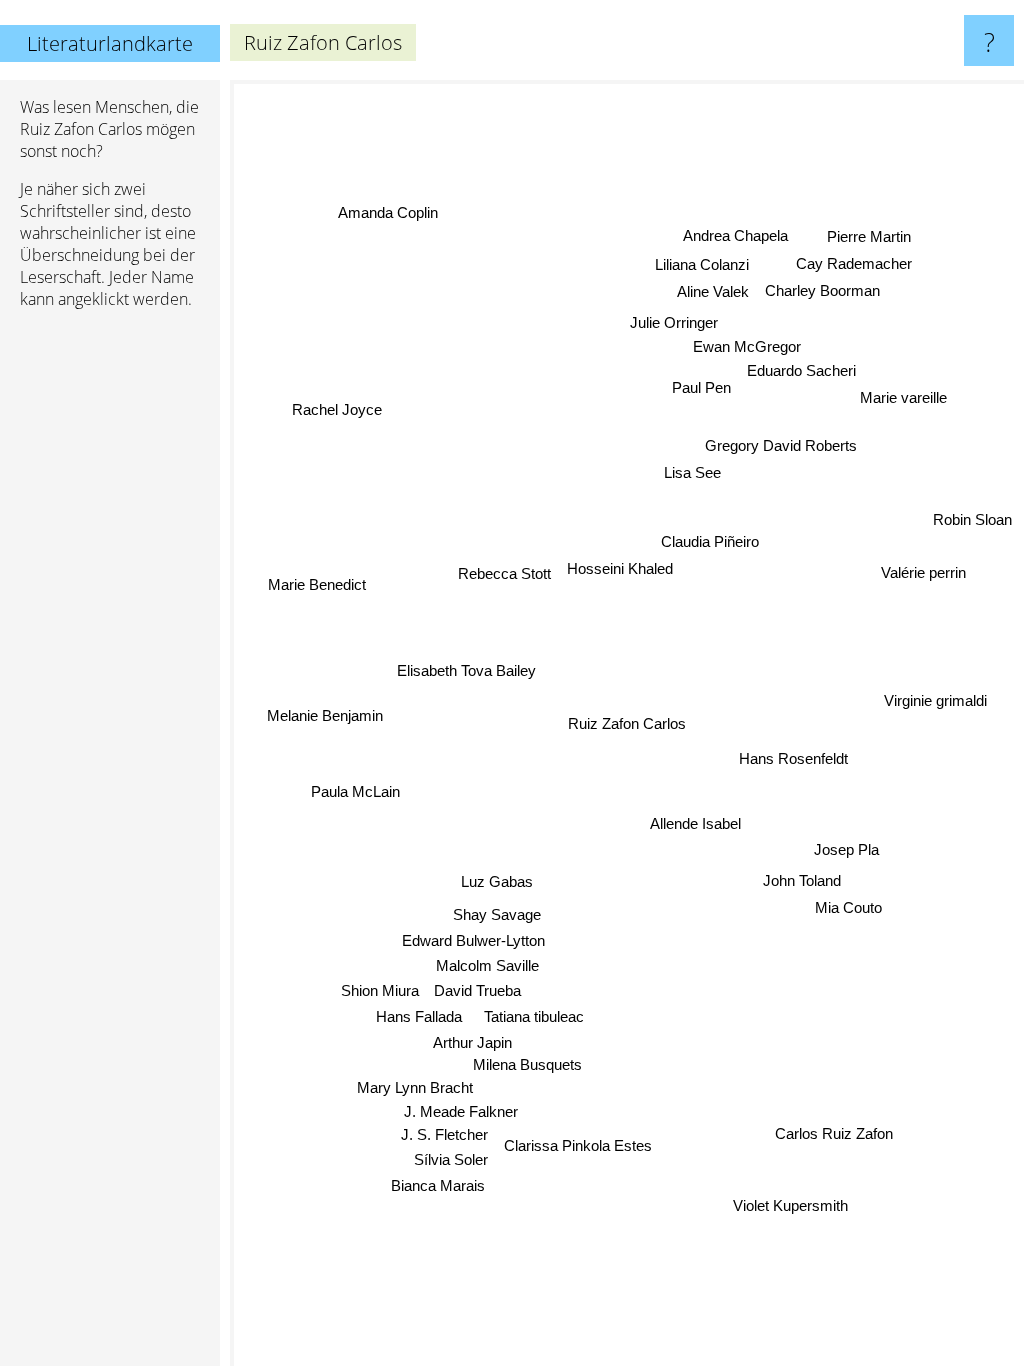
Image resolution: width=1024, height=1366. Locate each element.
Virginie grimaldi (935, 696)
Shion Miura (381, 992)
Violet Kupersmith (790, 1204)
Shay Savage (497, 915)
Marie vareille (903, 395)
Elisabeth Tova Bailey (466, 667)
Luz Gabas (497, 882)
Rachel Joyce (339, 403)
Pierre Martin (870, 238)
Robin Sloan (972, 520)
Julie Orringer (673, 320)
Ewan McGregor (747, 344)
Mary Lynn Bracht (410, 1082)
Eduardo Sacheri (799, 368)
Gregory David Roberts (781, 443)
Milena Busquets (538, 1085)
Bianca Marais (438, 1184)
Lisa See (690, 470)
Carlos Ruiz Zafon (835, 1132)
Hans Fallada (419, 1019)
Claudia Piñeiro (709, 541)
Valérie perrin (923, 569)
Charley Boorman (823, 292)
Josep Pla (845, 854)
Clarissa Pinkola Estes (578, 1144)
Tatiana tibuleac (535, 1018)
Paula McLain (354, 792)
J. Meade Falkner (461, 1109)
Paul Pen (699, 386)
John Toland (802, 881)
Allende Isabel (695, 822)
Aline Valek (714, 291)
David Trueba (478, 992)
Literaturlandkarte (110, 43)
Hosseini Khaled (620, 568)
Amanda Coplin (386, 214)
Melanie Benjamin (325, 716)
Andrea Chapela (738, 237)
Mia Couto (847, 907)
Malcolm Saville (487, 967)
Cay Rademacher (855, 265)
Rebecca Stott (504, 573)
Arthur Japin (472, 1045)
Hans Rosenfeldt (793, 764)
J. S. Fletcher (444, 1132)
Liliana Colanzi (706, 264)
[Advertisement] (110, 631)
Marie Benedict (316, 587)
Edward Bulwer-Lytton (473, 941)
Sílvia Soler (451, 1158)
